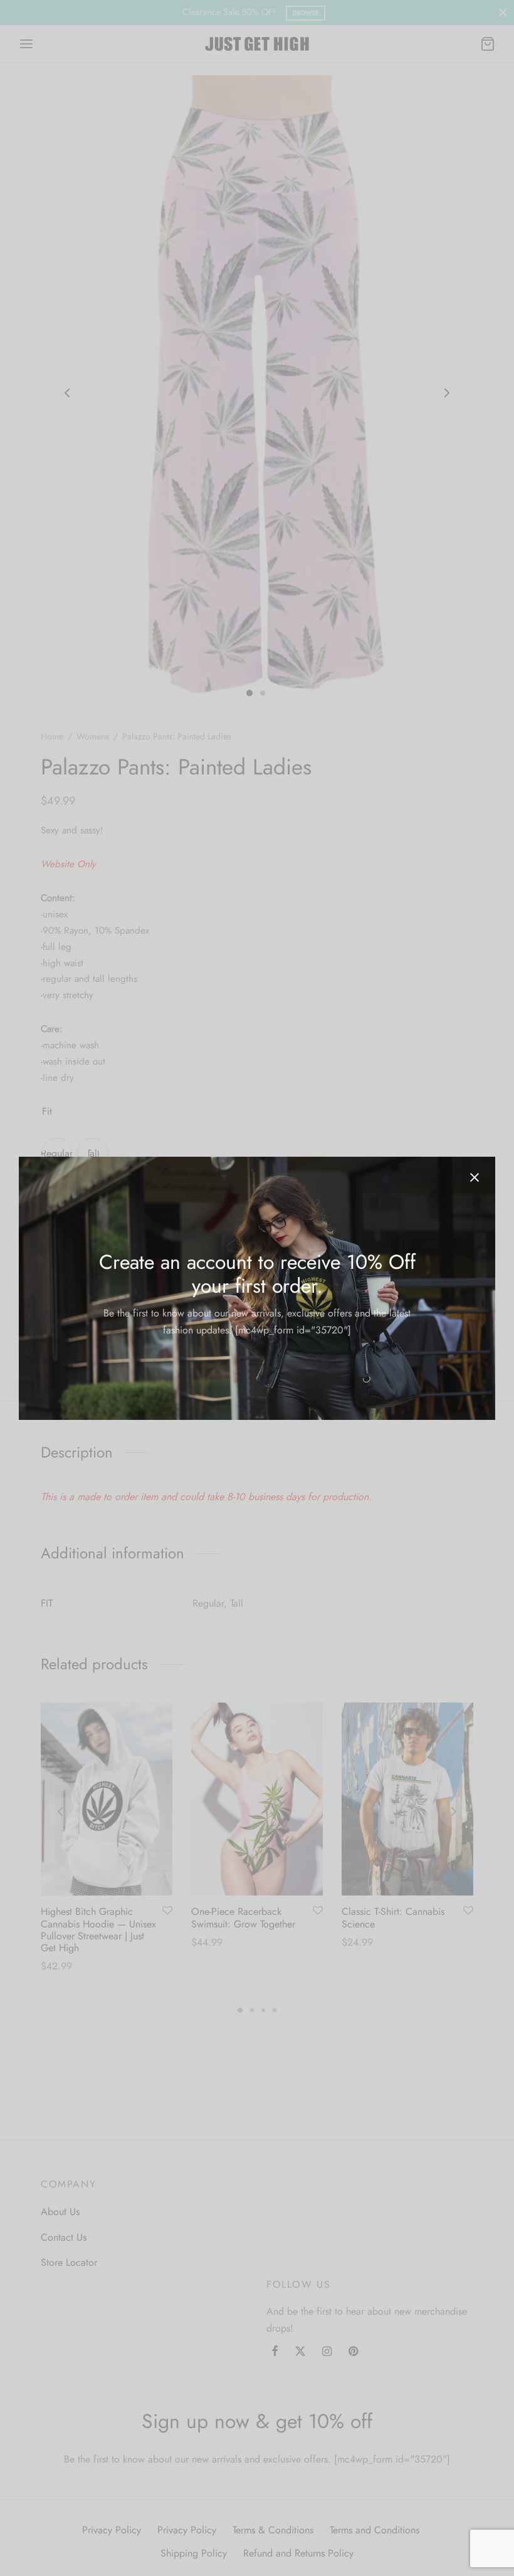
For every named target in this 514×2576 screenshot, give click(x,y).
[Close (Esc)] (475, 1177)
